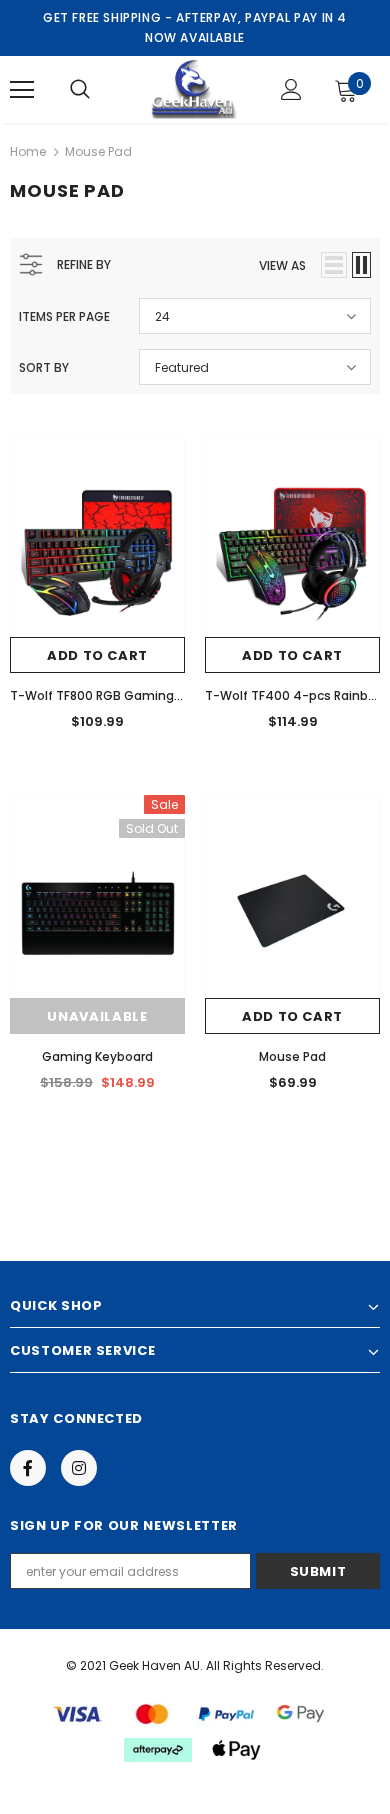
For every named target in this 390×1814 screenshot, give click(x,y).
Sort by (44, 367)
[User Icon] (291, 89)
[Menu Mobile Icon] (22, 90)
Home (28, 151)
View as (282, 265)
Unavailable (97, 1016)
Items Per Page (64, 316)
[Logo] (192, 88)
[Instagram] (79, 1468)
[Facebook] (28, 1468)
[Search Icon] (80, 90)
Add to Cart (97, 655)
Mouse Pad (98, 151)
